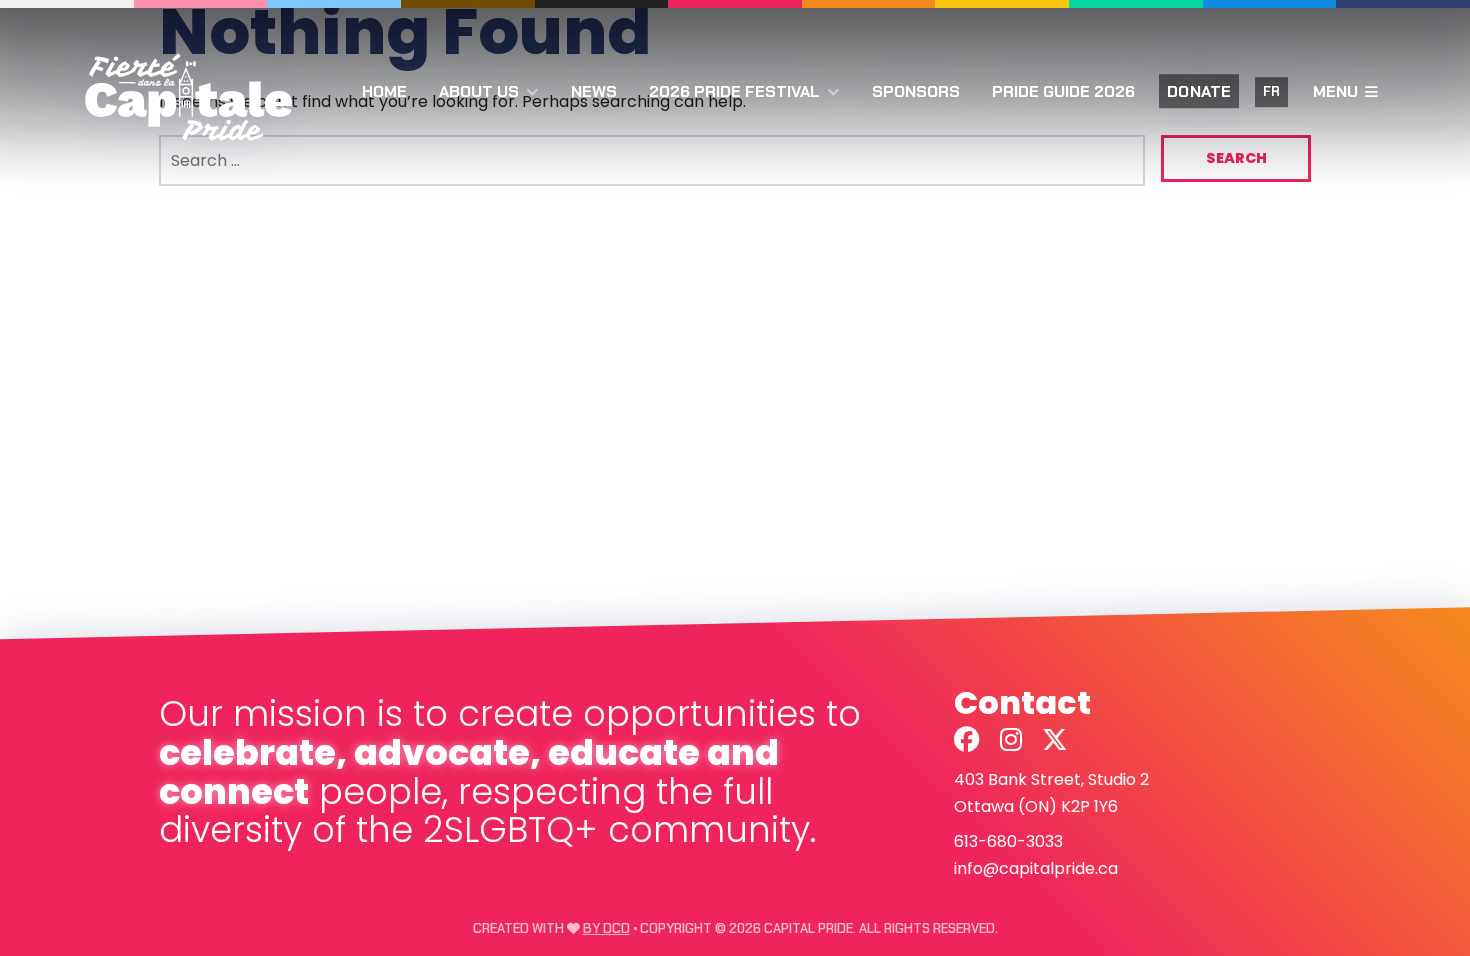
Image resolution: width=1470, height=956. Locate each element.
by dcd (606, 928)
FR (1271, 92)
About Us (479, 91)
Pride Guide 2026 (1063, 91)
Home (384, 91)
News (594, 91)
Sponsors (916, 91)
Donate (1199, 91)
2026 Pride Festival (734, 91)
